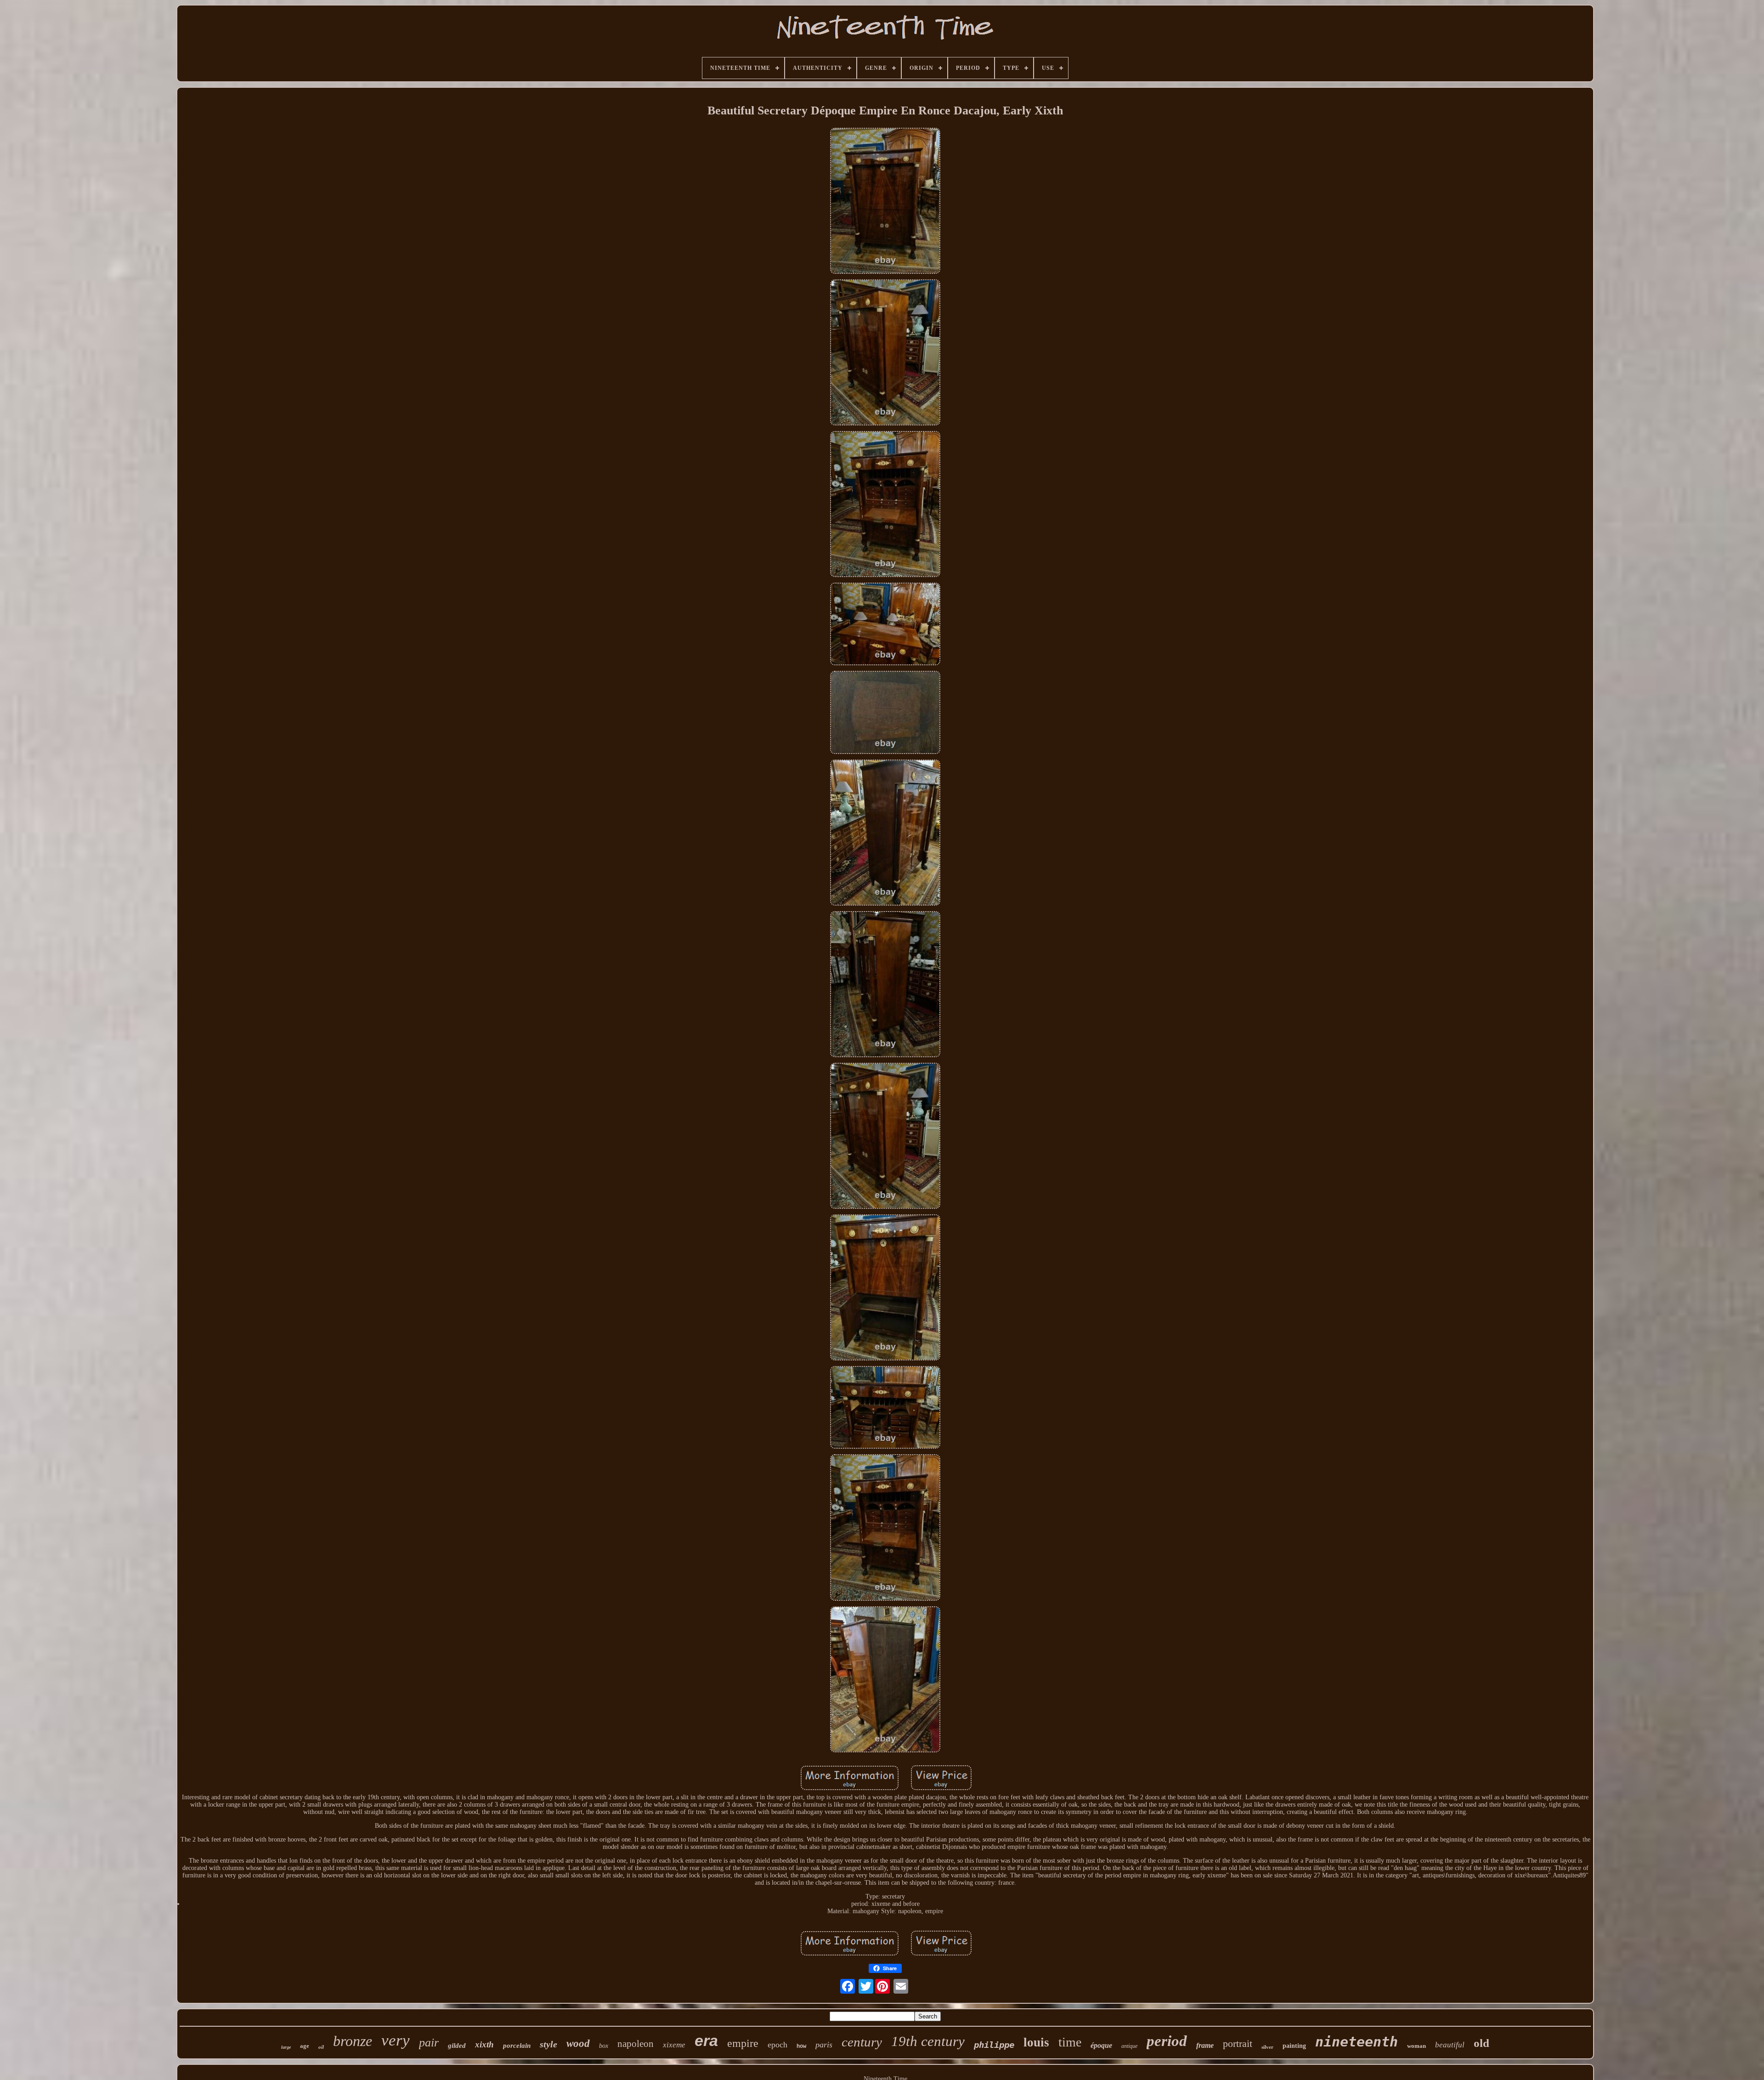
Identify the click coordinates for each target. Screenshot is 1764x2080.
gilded (457, 2046)
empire (743, 2043)
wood (578, 2043)
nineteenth (1357, 2042)
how (801, 2046)
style (548, 2044)
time (1070, 2042)
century (862, 2042)
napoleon (636, 2044)
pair (429, 2043)
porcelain (517, 2046)
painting (1294, 2046)
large (286, 2047)
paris (824, 2045)
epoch (777, 2045)
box (604, 2046)
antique (1129, 2046)
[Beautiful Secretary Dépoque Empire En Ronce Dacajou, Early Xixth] (885, 202)
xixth (484, 2044)
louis (1036, 2042)
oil (321, 2047)
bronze (353, 2041)
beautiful (1450, 2045)
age (305, 2046)
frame (1205, 2045)
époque (1101, 2045)
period (1167, 2041)
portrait (1238, 2043)
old (1481, 2043)
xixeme (674, 2045)
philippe (994, 2045)
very (396, 2040)
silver (1267, 2047)
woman (1416, 2046)
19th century (928, 2041)
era (706, 2040)
